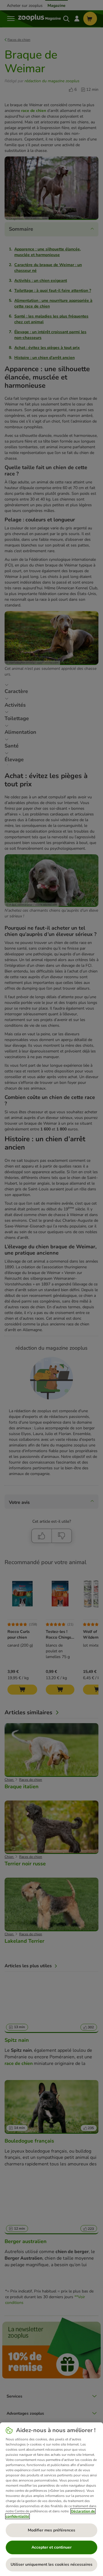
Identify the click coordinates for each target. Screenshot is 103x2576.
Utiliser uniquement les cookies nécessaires (51, 2564)
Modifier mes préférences (51, 2530)
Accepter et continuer (51, 2547)
